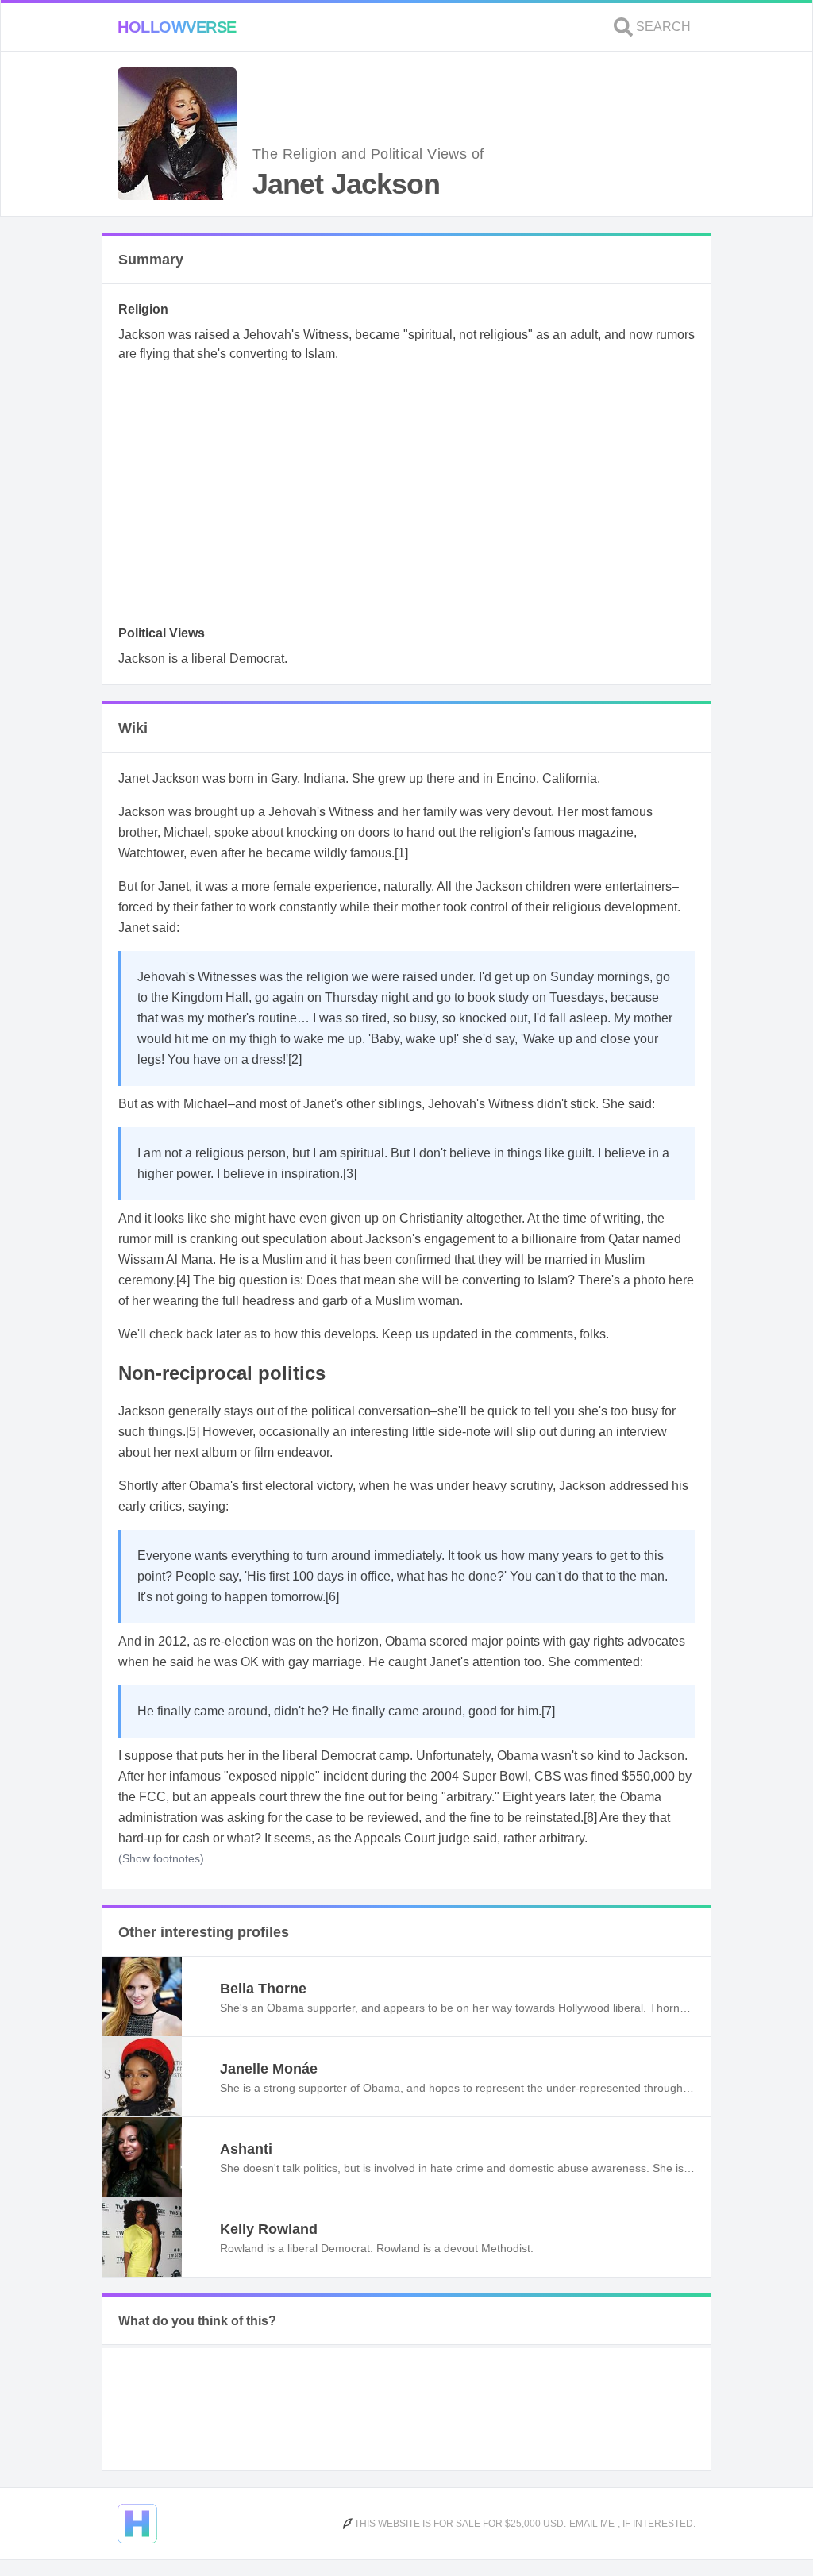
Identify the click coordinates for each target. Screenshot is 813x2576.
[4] (183, 1280)
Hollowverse (177, 27)
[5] (193, 1432)
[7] (548, 1711)
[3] (350, 1174)
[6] (332, 1597)
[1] (401, 853)
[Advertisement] (406, 499)
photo (649, 1280)
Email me (592, 2524)
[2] (295, 1059)
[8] (590, 1817)
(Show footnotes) (161, 1858)
